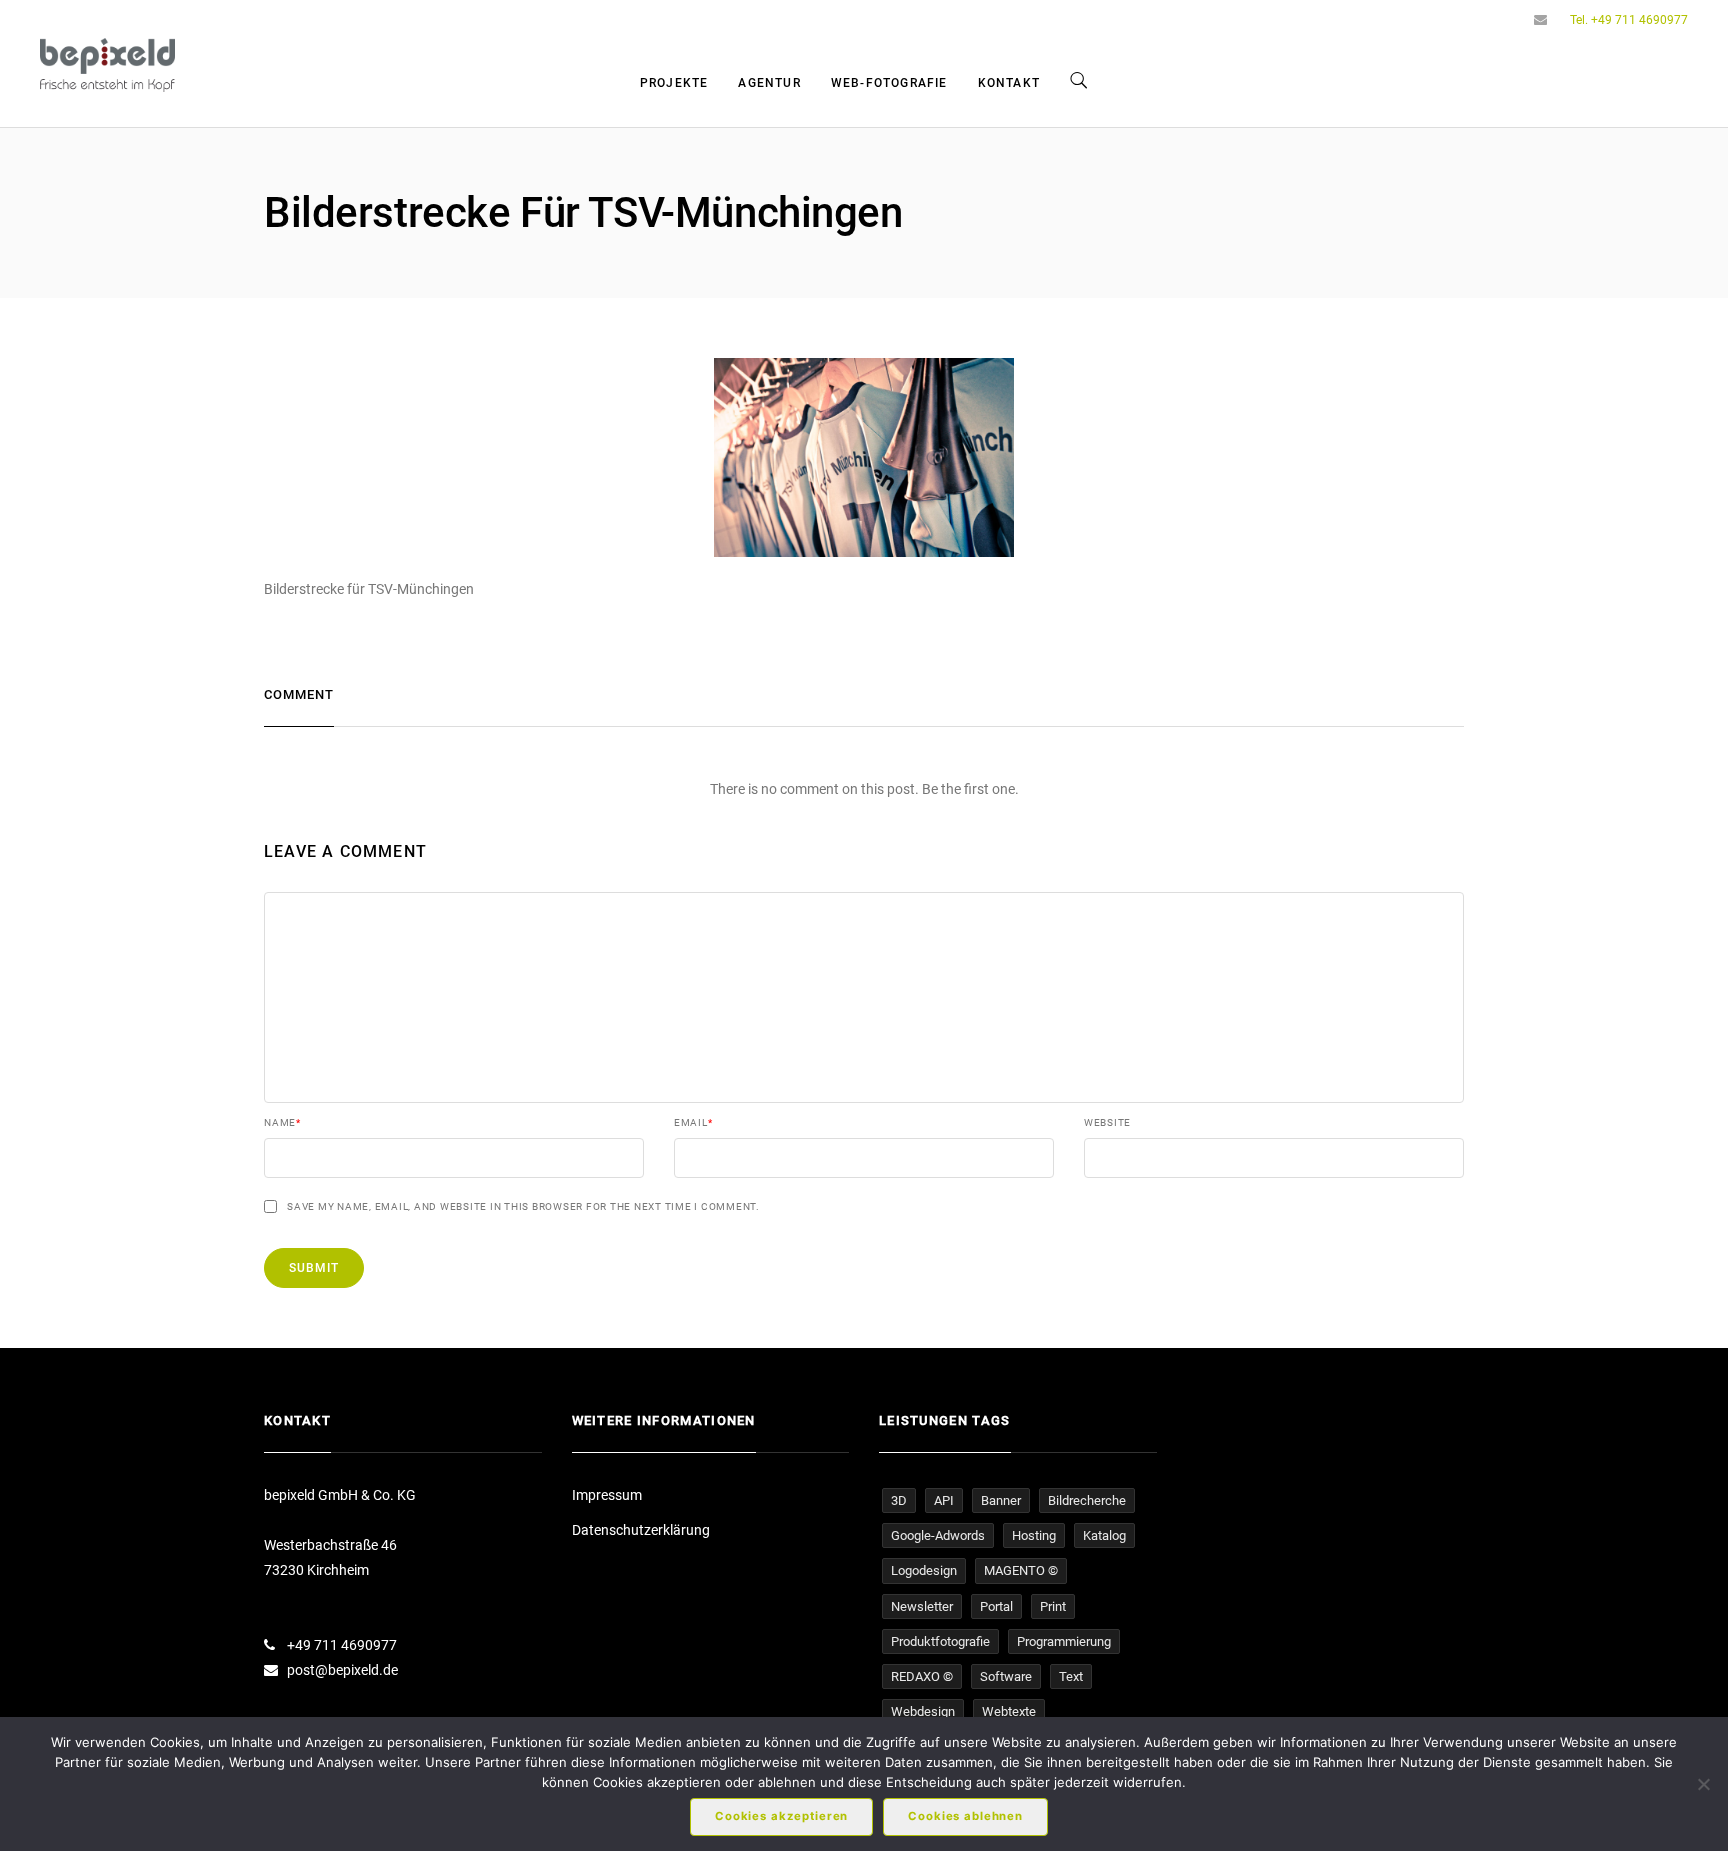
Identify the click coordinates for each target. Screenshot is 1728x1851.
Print (1053, 1606)
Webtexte (1009, 1711)
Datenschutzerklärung (641, 1530)
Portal (996, 1606)
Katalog (1104, 1535)
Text (1071, 1676)
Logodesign (924, 1570)
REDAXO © (922, 1676)
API (944, 1500)
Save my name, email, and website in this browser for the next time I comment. (523, 1207)
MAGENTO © (1021, 1570)
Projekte (674, 83)
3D (899, 1500)
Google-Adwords (938, 1535)
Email (693, 1123)
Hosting (1034, 1535)
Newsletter (922, 1606)
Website (1107, 1123)
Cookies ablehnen (965, 1816)
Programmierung (1064, 1641)
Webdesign (923, 1711)
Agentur (769, 83)
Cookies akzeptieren (781, 1816)
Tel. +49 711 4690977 (1629, 20)
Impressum (607, 1495)
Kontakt (1009, 83)
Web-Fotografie (889, 83)
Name (282, 1123)
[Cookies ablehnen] (1703, 1784)
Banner (1001, 1500)
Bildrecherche (1087, 1500)
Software (1006, 1676)
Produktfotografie (940, 1641)
